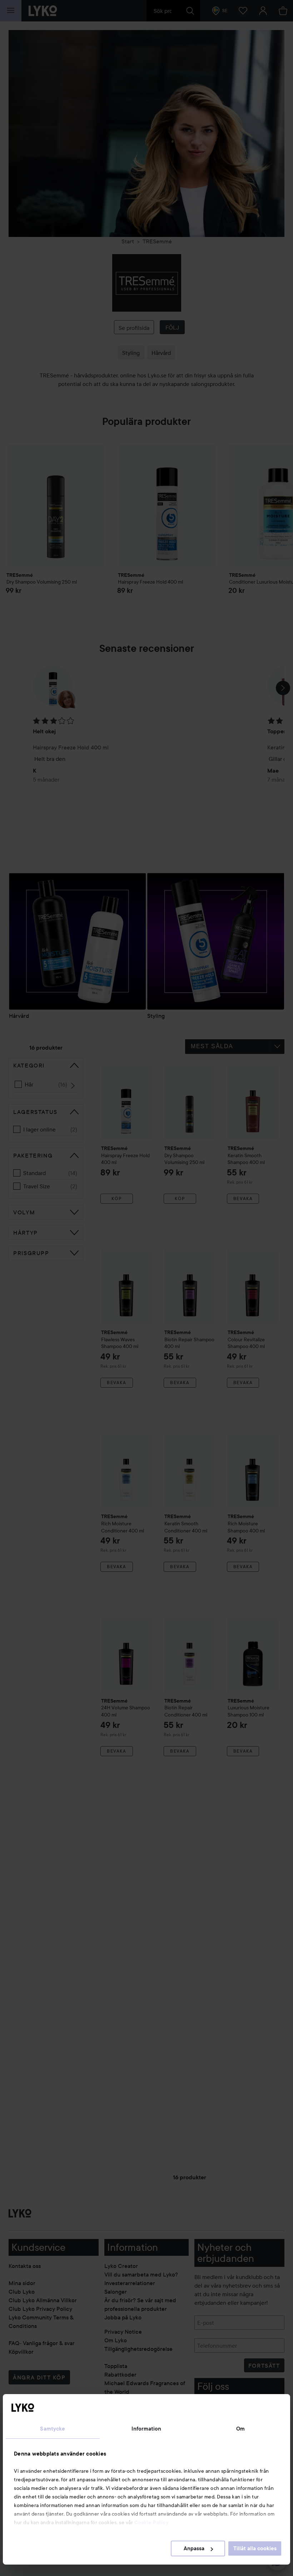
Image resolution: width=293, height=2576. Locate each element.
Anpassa (194, 2548)
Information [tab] (146, 2429)
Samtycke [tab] (53, 2429)
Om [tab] (240, 2429)
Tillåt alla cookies (255, 2548)
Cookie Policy (152, 2522)
